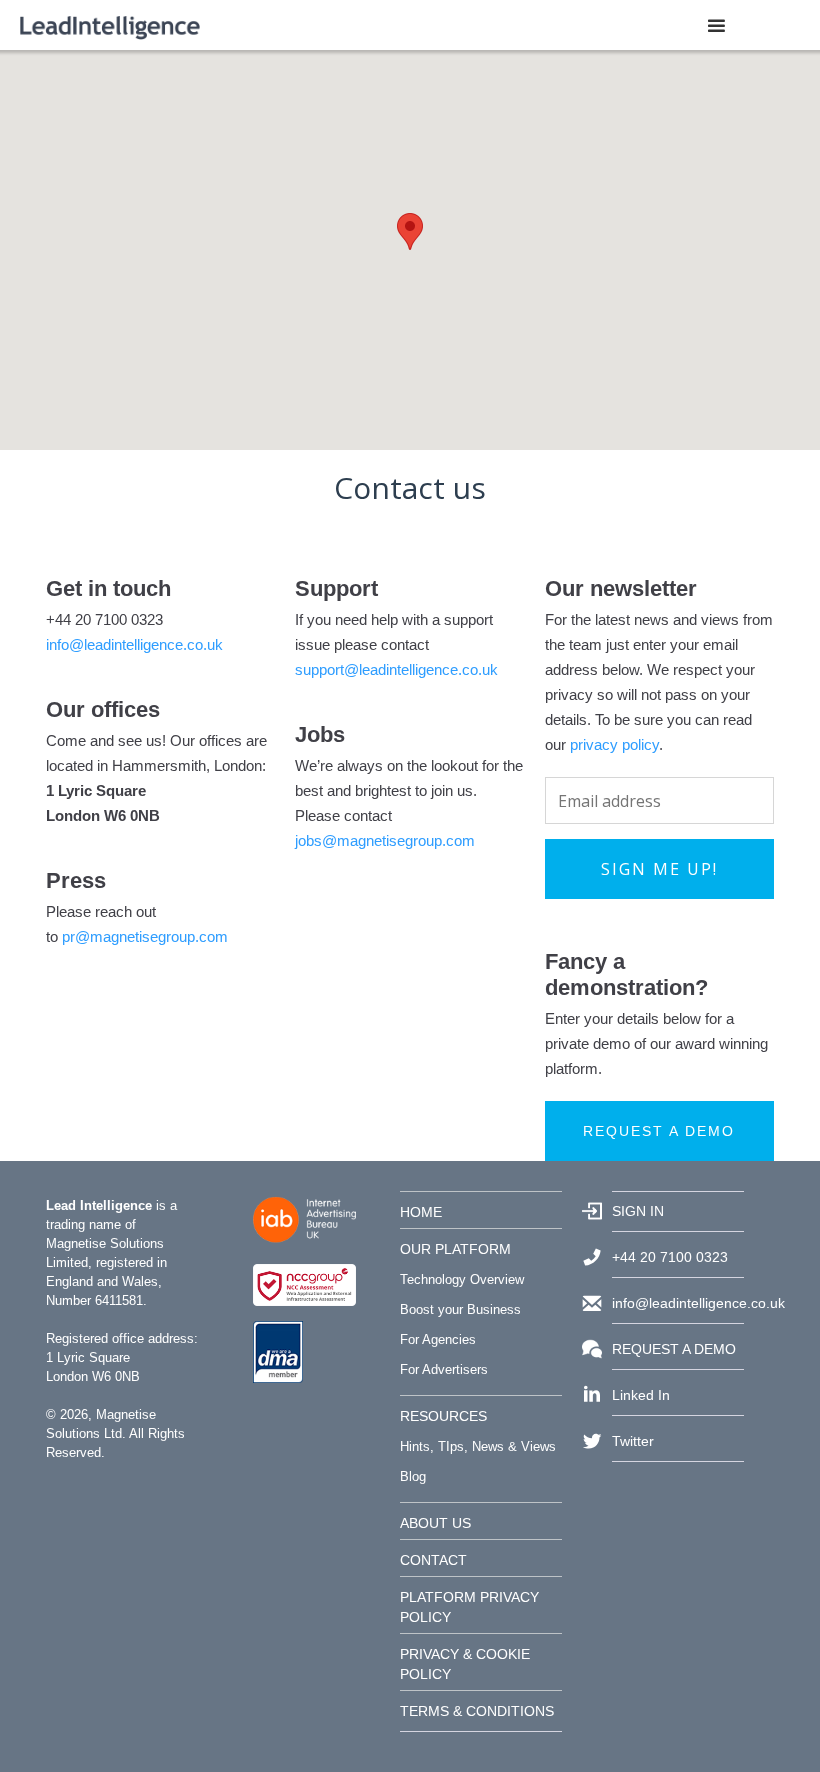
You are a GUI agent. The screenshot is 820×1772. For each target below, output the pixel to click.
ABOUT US (435, 1523)
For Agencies (438, 1339)
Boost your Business (460, 1309)
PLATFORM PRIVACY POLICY (469, 1607)
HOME (421, 1212)
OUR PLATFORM (455, 1249)
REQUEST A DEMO (674, 1349)
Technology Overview (462, 1279)
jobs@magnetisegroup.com (385, 840)
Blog (413, 1476)
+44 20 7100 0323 (670, 1257)
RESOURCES (443, 1416)
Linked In (641, 1395)
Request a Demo (659, 1131)
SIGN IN (638, 1211)
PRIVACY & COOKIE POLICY (465, 1664)
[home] (110, 25)
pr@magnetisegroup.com (145, 936)
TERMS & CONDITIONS (477, 1711)
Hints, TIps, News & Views (478, 1446)
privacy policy (614, 744)
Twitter (633, 1441)
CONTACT (433, 1560)
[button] (716, 25)
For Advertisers (444, 1369)
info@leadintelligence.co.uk (134, 644)
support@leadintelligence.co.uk (396, 669)
